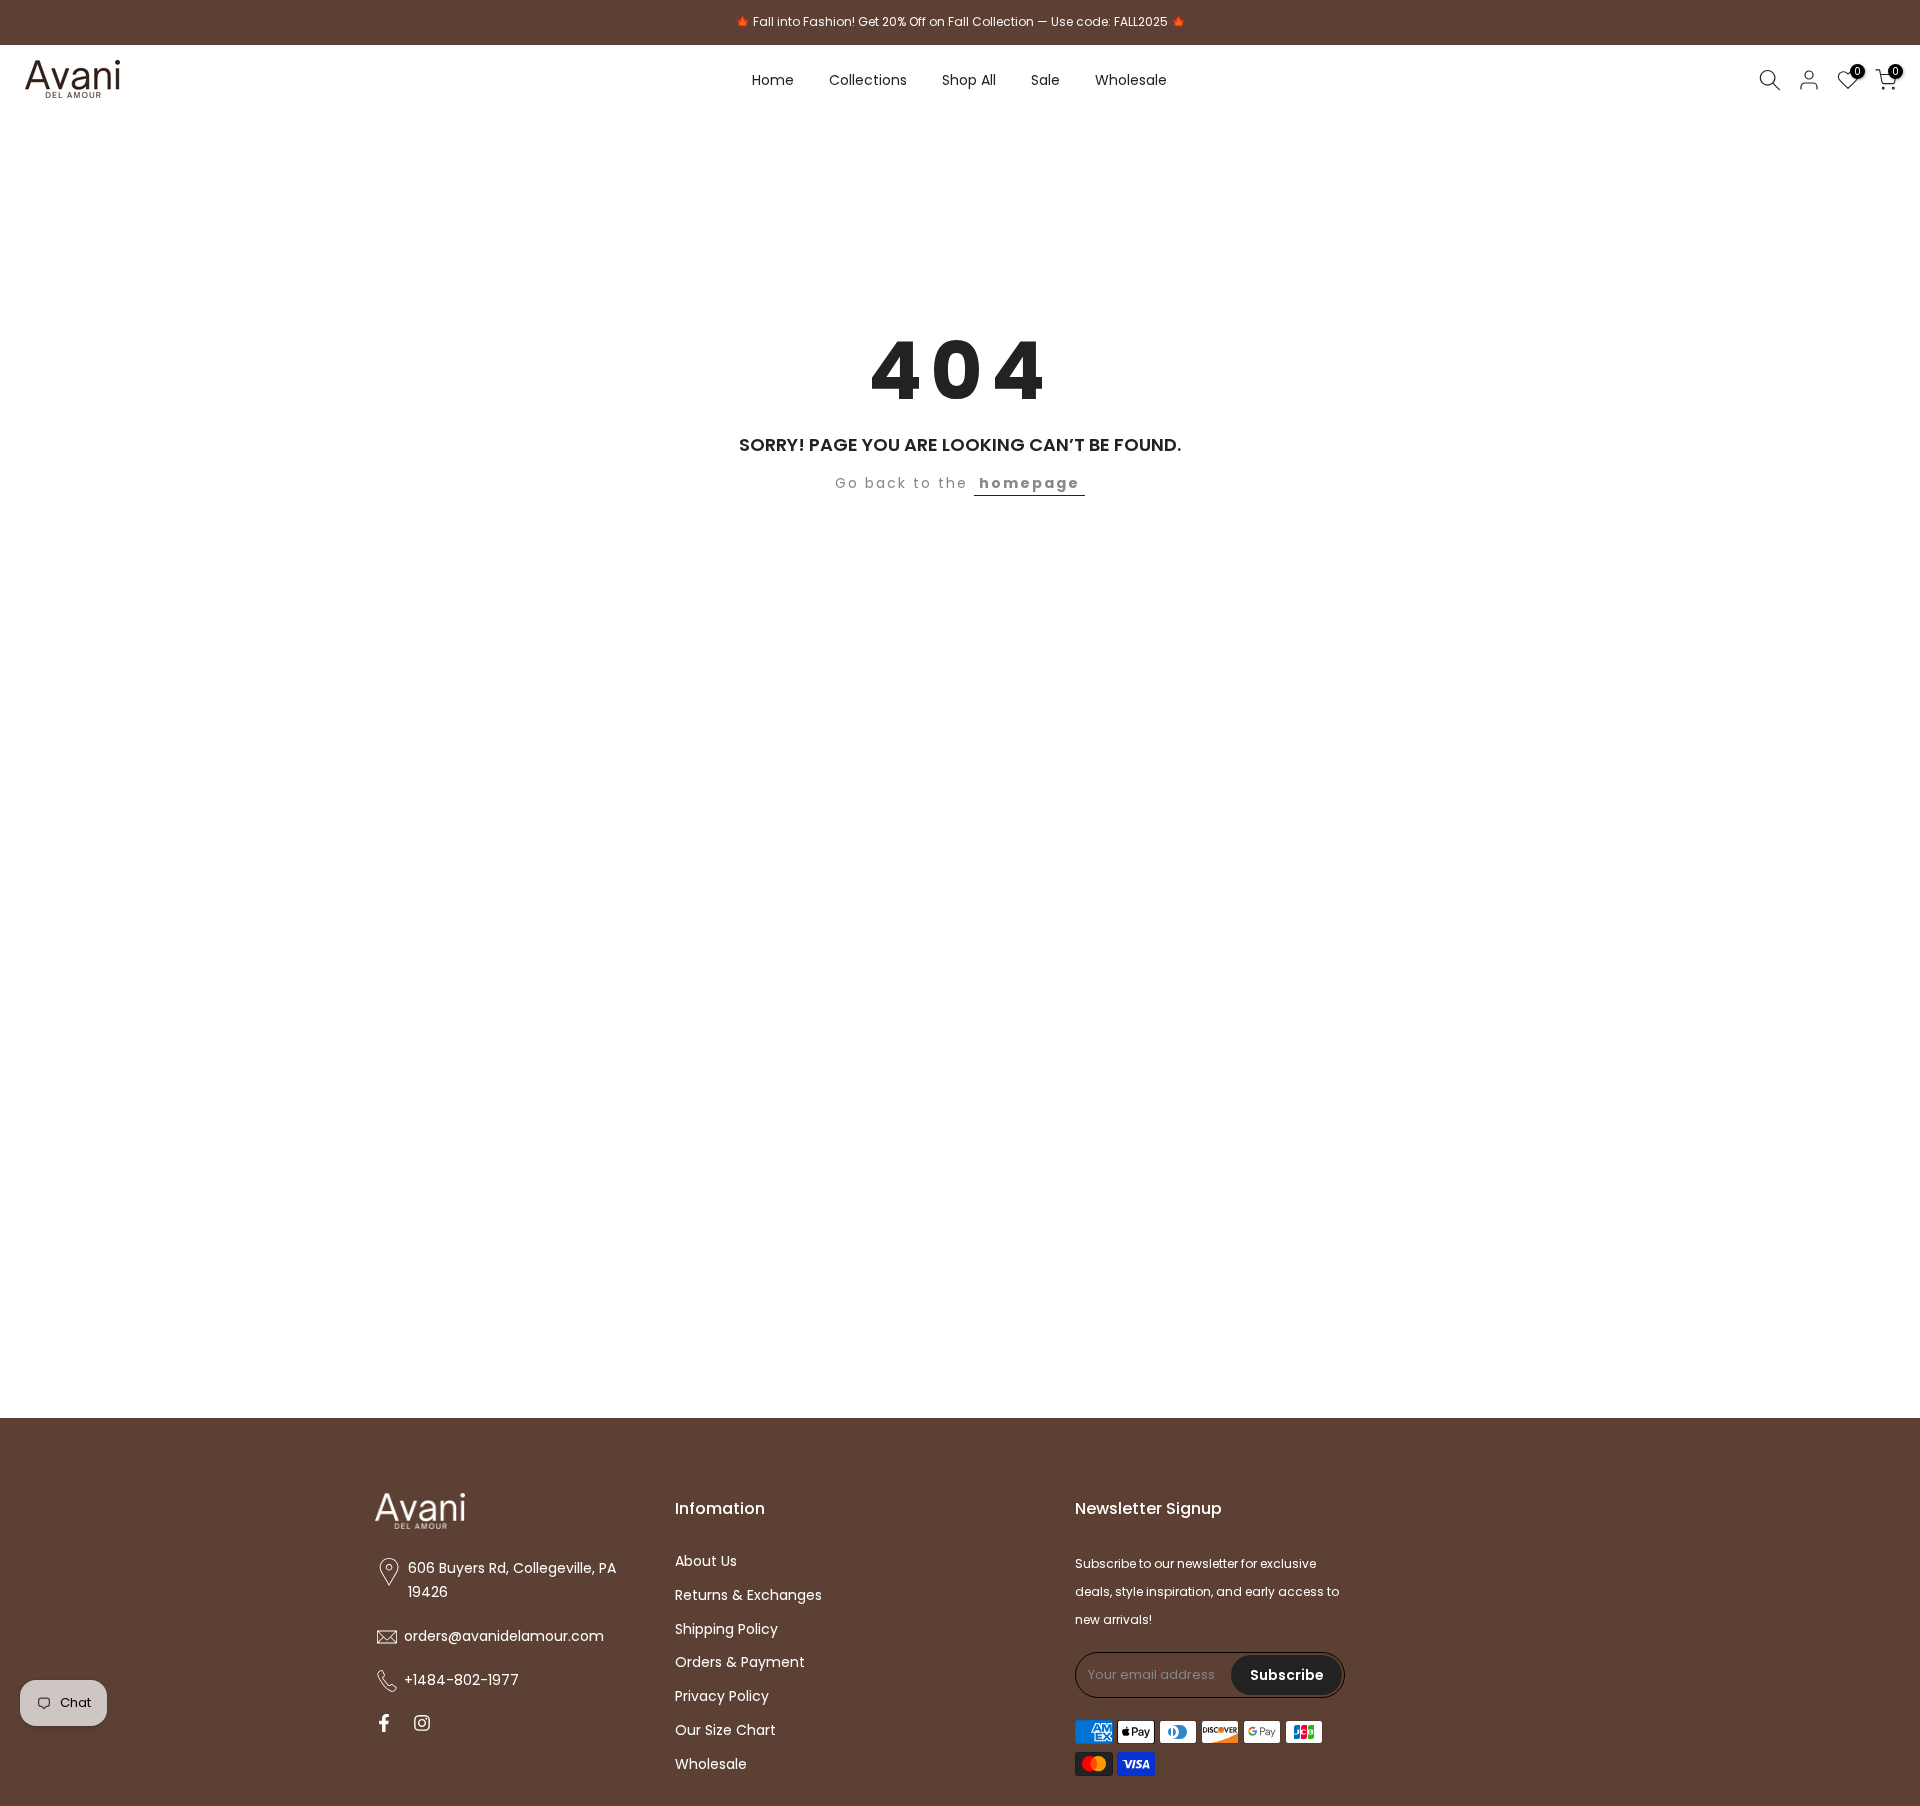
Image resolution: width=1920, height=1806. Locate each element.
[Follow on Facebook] (384, 1725)
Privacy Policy (722, 1696)
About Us (706, 1561)
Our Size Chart (725, 1730)
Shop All (969, 80)
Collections (868, 80)
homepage (1029, 483)
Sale (1045, 80)
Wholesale (1131, 80)
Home (773, 80)
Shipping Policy (726, 1629)
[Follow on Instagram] (422, 1725)
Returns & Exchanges (748, 1595)
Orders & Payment (740, 1662)
